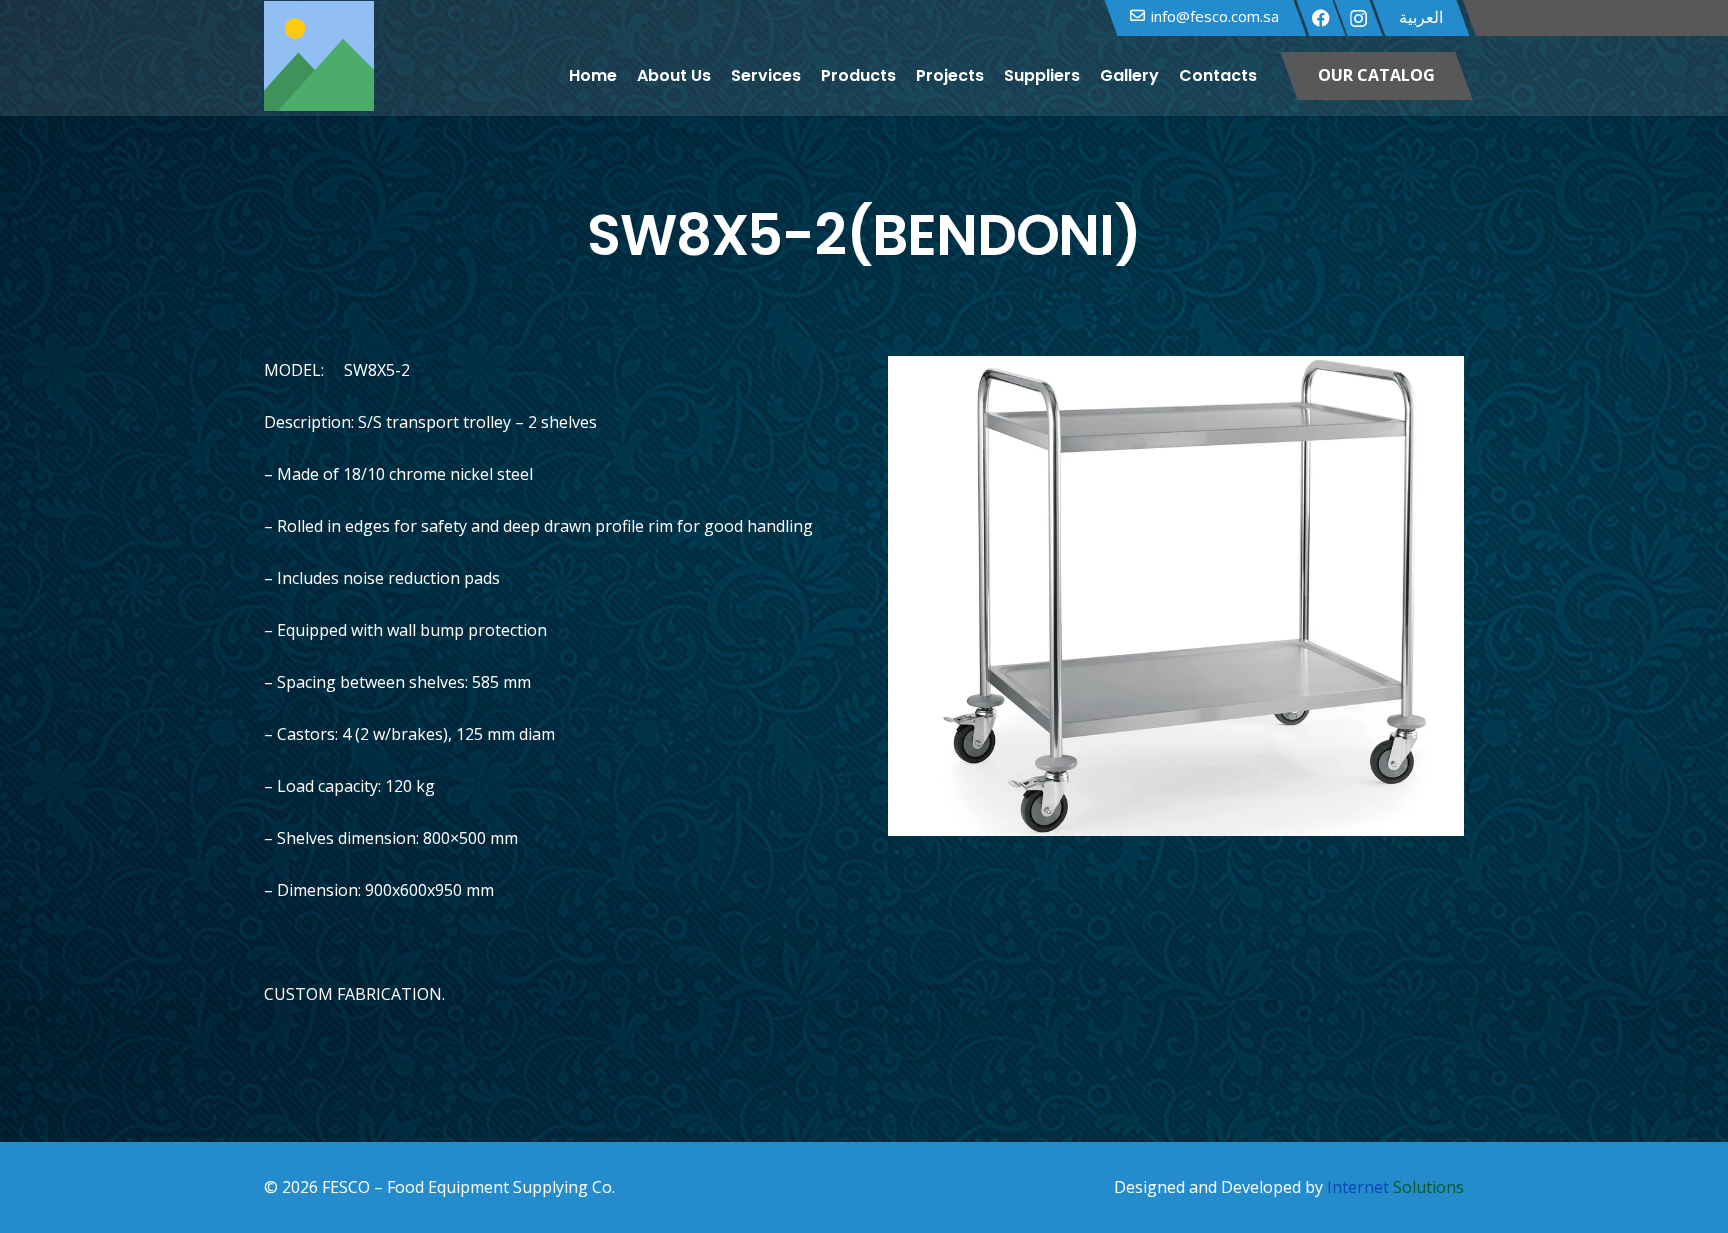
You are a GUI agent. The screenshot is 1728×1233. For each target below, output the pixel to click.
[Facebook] (1321, 18)
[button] (1269, 76)
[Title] (319, 76)
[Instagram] (1358, 19)
